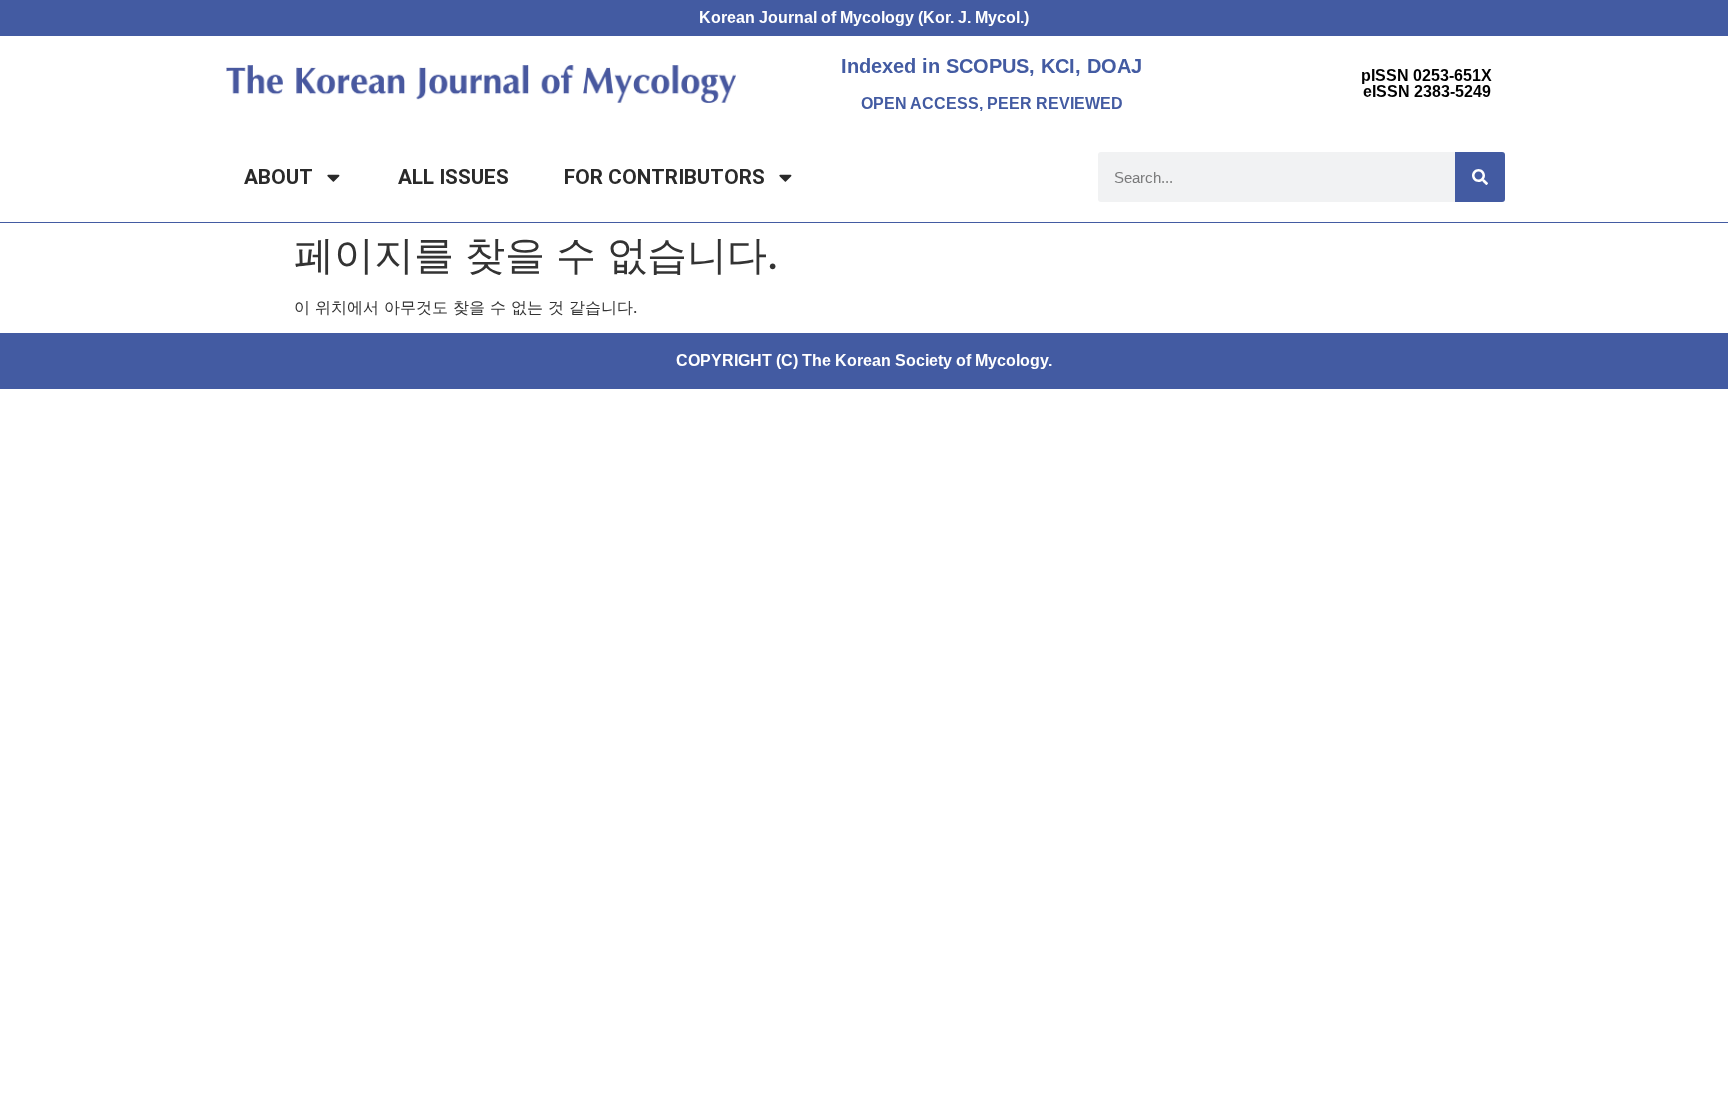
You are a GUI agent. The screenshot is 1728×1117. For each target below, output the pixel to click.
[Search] (1480, 177)
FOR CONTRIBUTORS (664, 177)
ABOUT (278, 177)
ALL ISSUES (453, 177)
